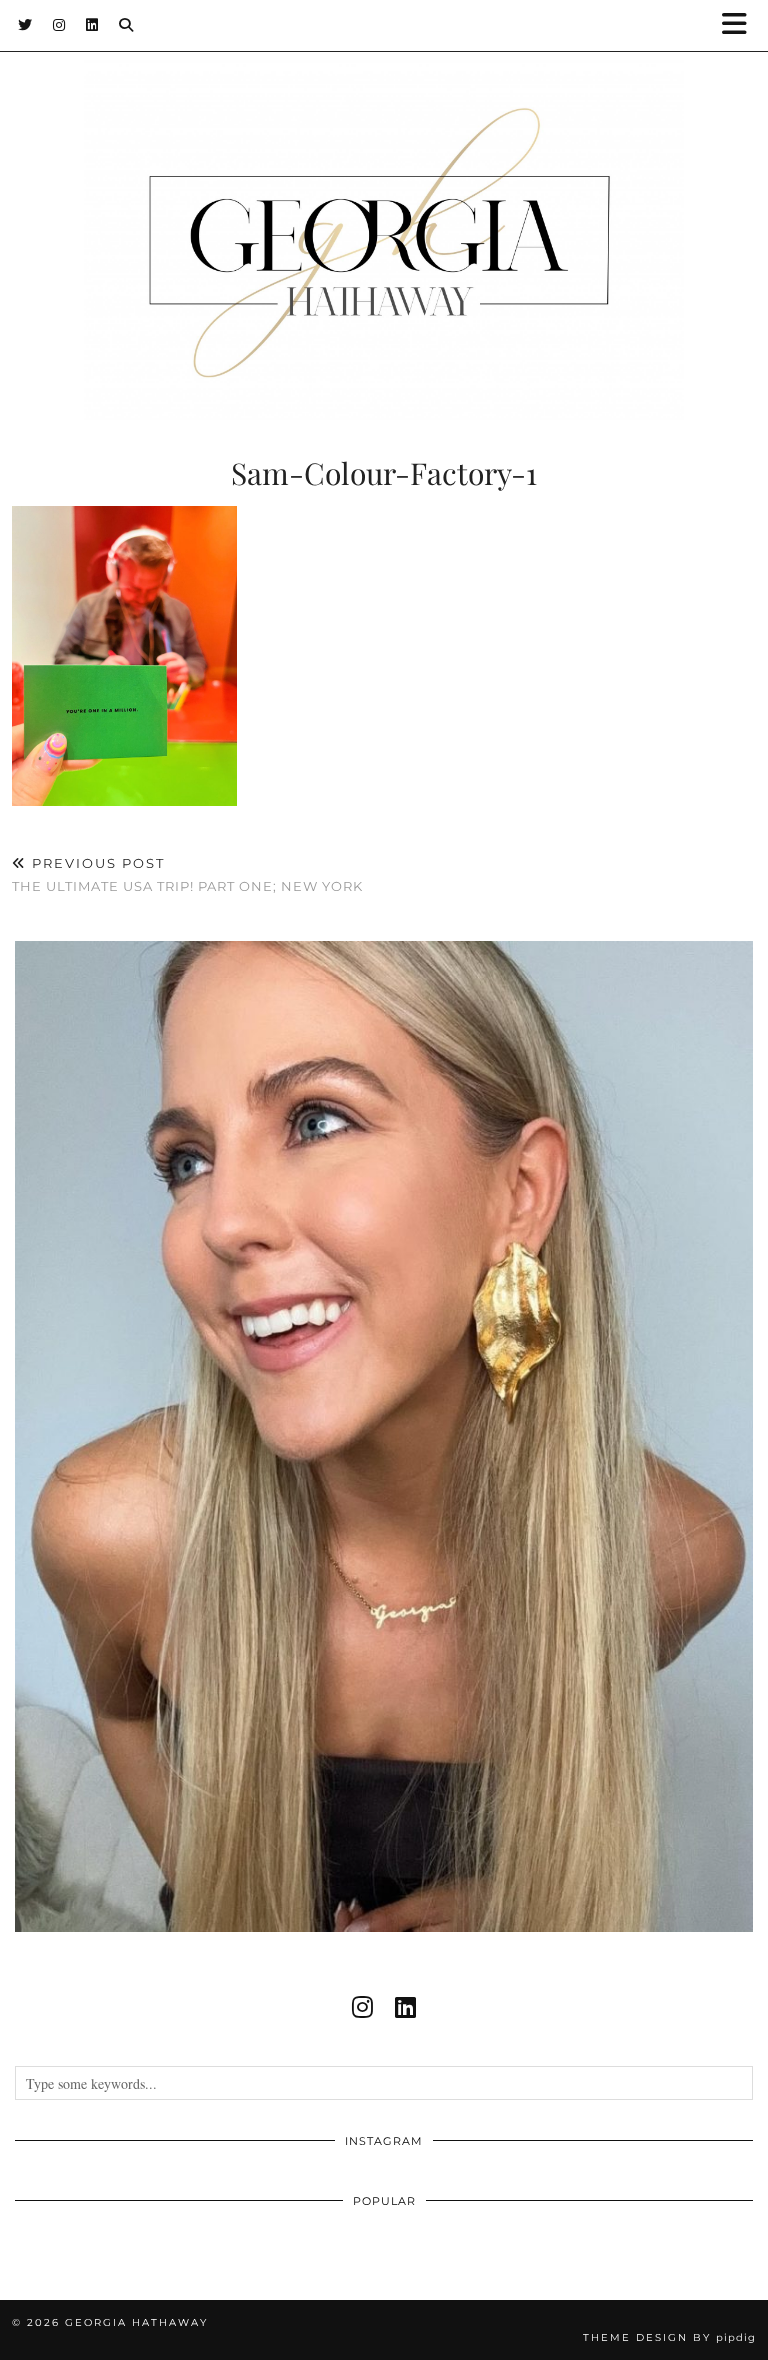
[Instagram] (59, 25)
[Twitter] (25, 25)
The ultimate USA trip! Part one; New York (187, 874)
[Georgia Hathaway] (384, 210)
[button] (741, 25)
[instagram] (362, 2007)
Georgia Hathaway (136, 2322)
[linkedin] (405, 2007)
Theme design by (669, 2337)
